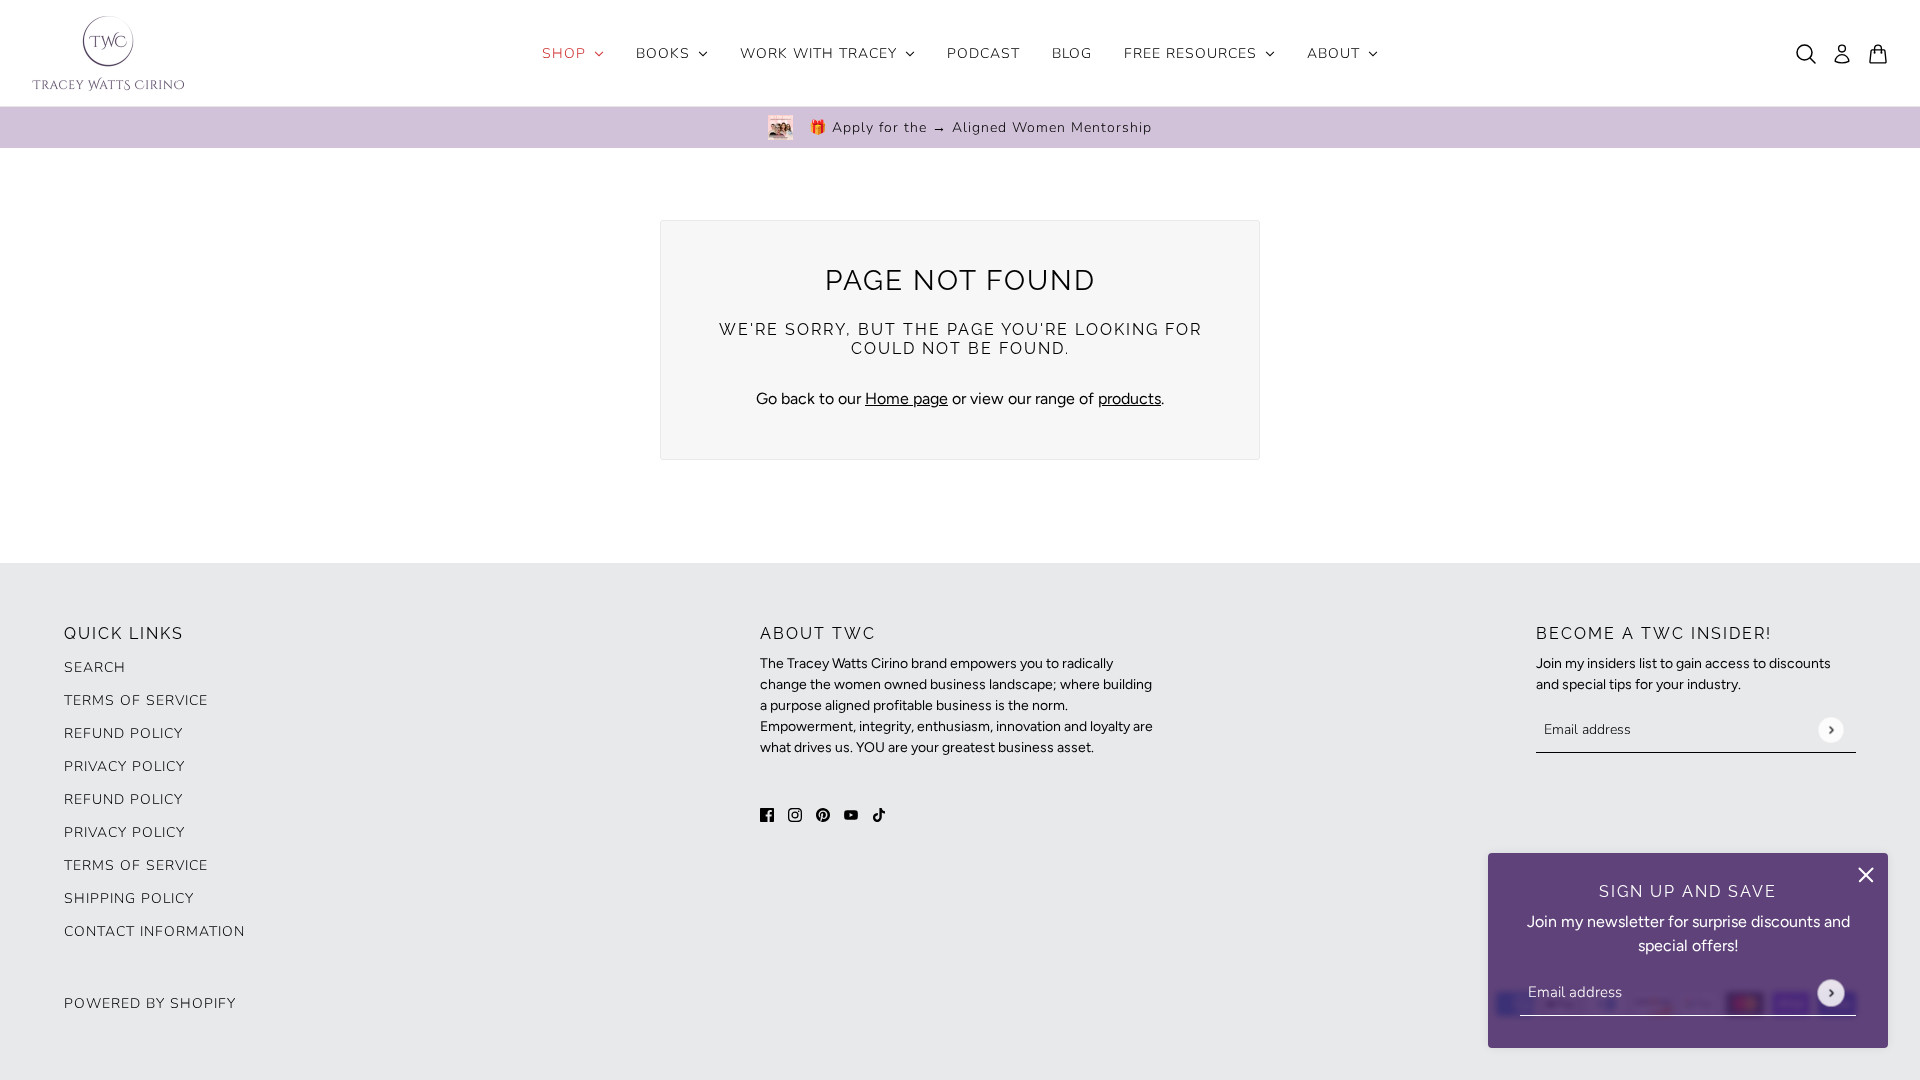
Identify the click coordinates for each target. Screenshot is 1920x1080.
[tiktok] (879, 814)
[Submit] (1830, 992)
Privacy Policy (124, 766)
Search (95, 667)
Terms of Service (136, 700)
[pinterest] (823, 814)
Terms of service (136, 865)
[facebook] (767, 814)
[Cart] (1878, 54)
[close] (1866, 875)
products (1129, 398)
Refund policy (123, 733)
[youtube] (851, 814)
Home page (906, 398)
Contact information (154, 931)
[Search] (1806, 54)
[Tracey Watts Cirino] (108, 53)
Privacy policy (124, 832)
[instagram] (795, 814)
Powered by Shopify (150, 1003)
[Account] (1842, 54)
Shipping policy (129, 898)
